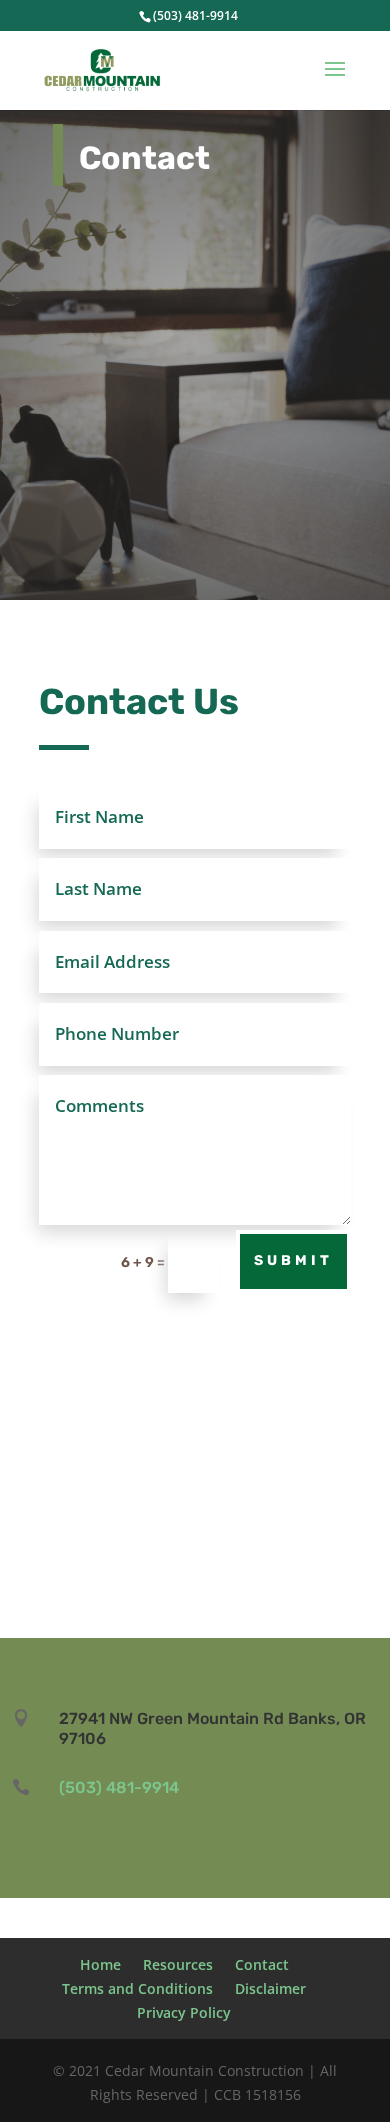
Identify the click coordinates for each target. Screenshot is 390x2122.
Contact (262, 1964)
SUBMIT (293, 1260)
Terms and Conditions (137, 1988)
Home (100, 1964)
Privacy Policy (184, 2012)
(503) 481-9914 (195, 15)
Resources (178, 1964)
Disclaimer (270, 1988)
